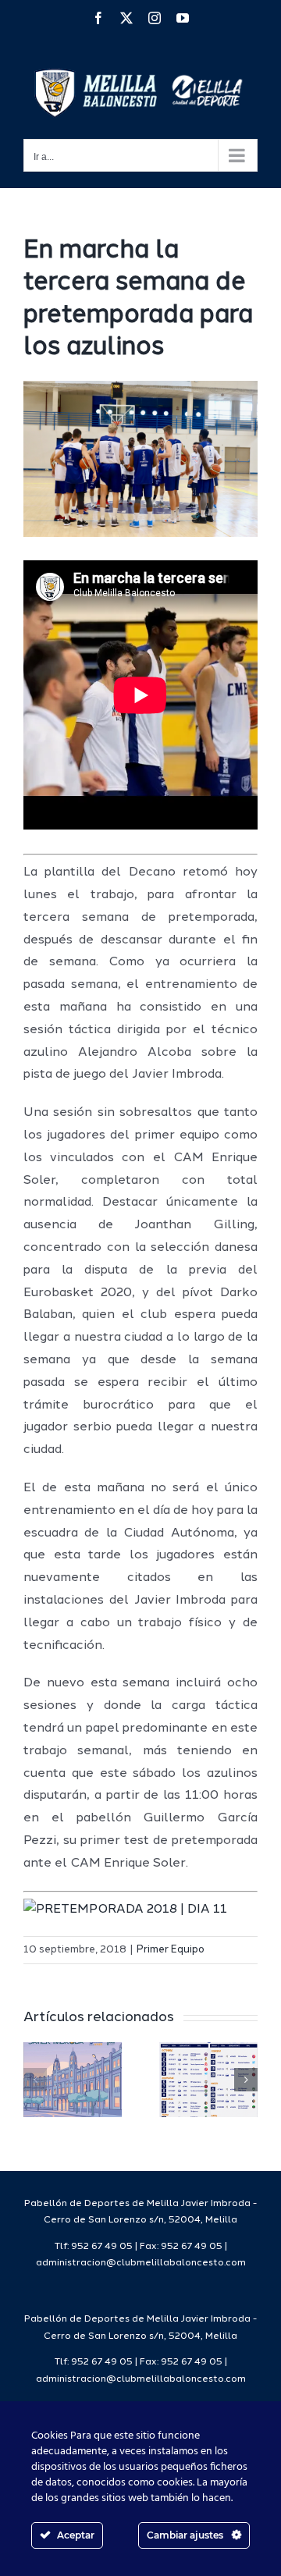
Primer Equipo (171, 1950)
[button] (35, 2080)
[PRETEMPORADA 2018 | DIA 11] (125, 1910)
